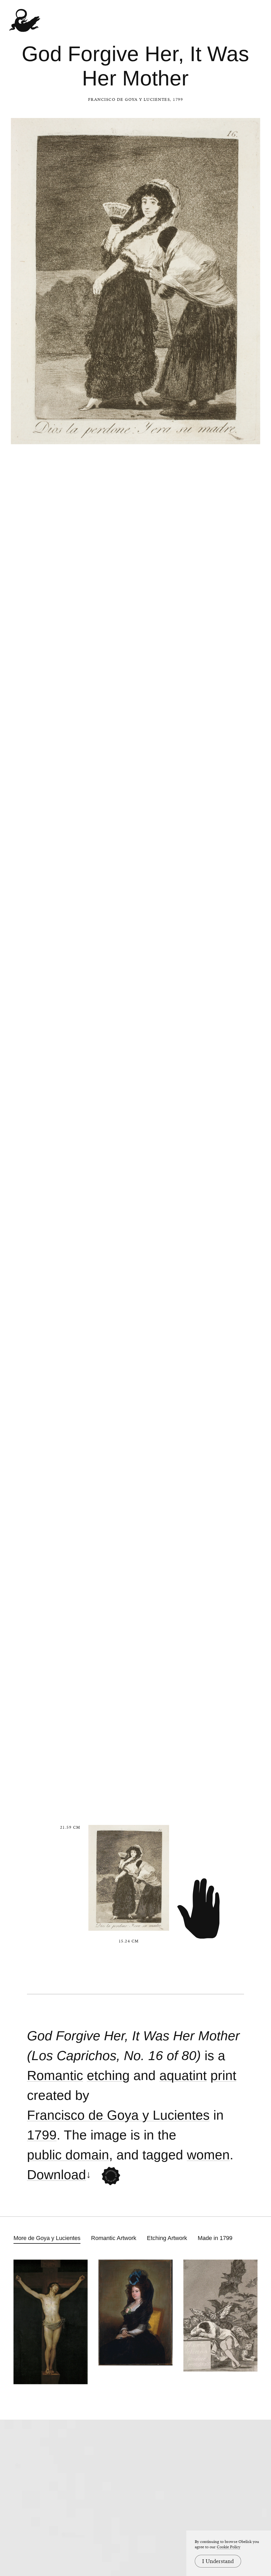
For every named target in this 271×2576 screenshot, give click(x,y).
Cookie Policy (229, 2547)
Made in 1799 (215, 2238)
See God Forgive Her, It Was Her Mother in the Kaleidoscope (111, 2176)
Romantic (55, 2076)
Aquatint (183, 2076)
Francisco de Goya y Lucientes (129, 99)
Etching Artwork (167, 2238)
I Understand (218, 2561)
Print (223, 2076)
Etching (108, 2076)
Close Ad (234, 1557)
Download (57, 2175)
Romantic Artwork (114, 2238)
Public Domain (68, 2155)
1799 (42, 2135)
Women (208, 2155)
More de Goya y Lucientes (47, 2238)
